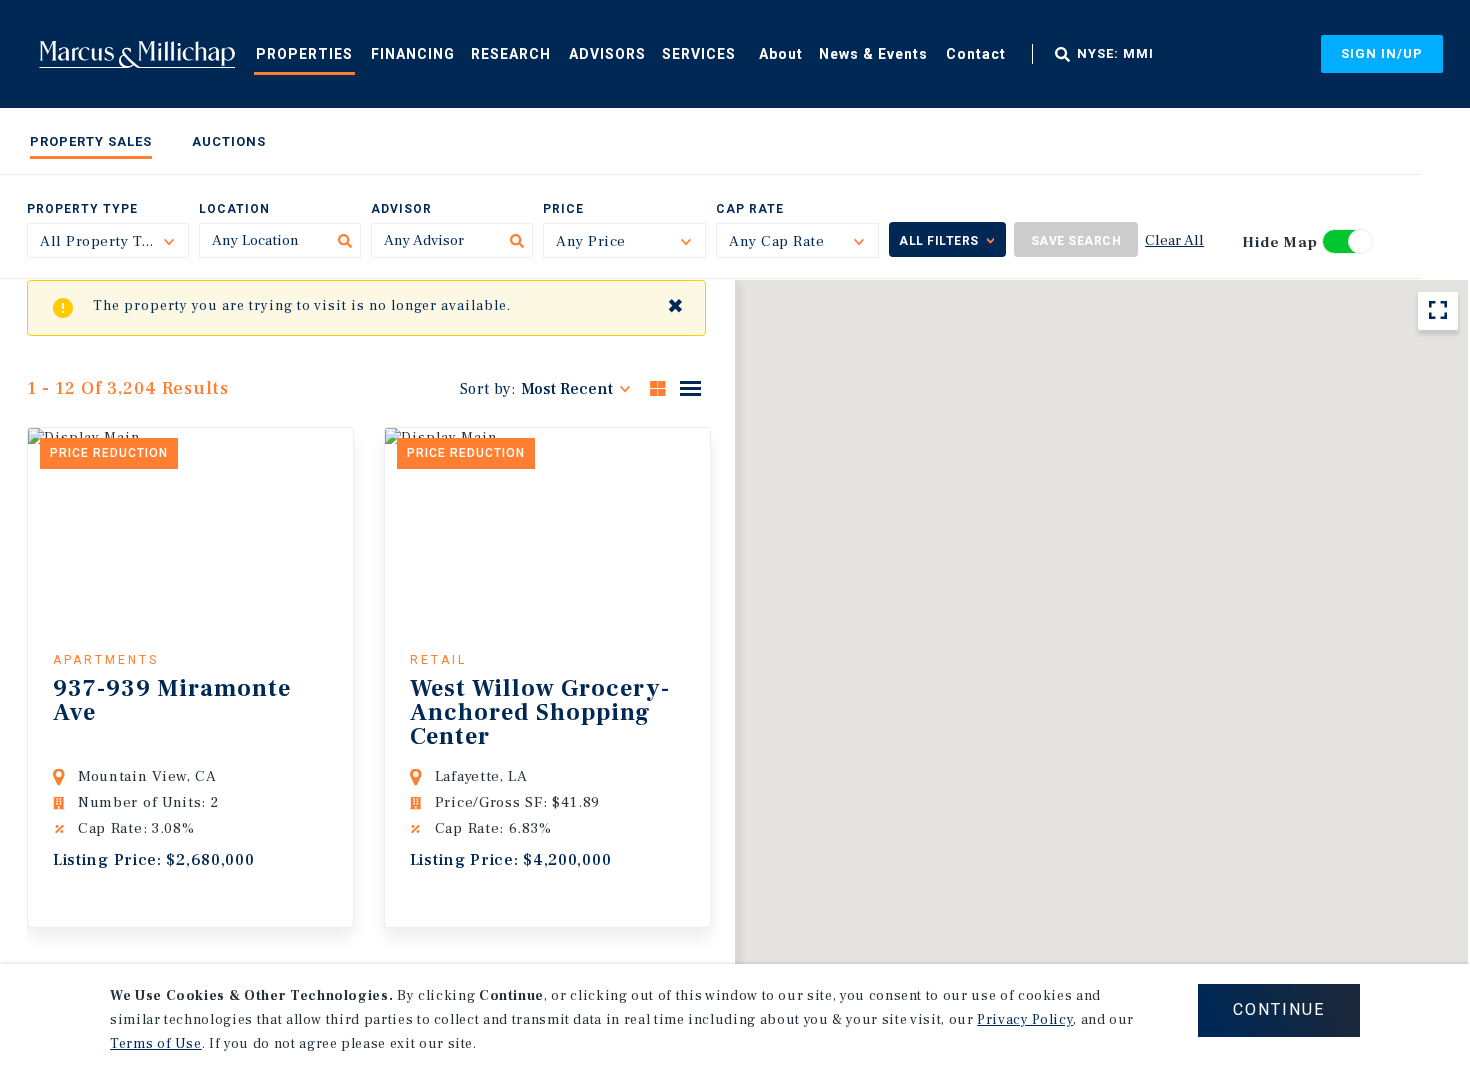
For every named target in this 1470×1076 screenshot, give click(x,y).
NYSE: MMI (1115, 54)
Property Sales (91, 141)
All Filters (939, 241)
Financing (413, 54)
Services (699, 54)
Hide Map (1280, 242)
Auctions (229, 141)
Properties (304, 54)
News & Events (873, 54)
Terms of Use (156, 1044)
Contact (976, 54)
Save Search (1076, 241)
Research (511, 54)
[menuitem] (304, 53)
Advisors (607, 54)
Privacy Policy (1025, 1020)
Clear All (1174, 240)
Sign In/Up (1382, 53)
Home (137, 54)
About (781, 54)
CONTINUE (1279, 1009)
